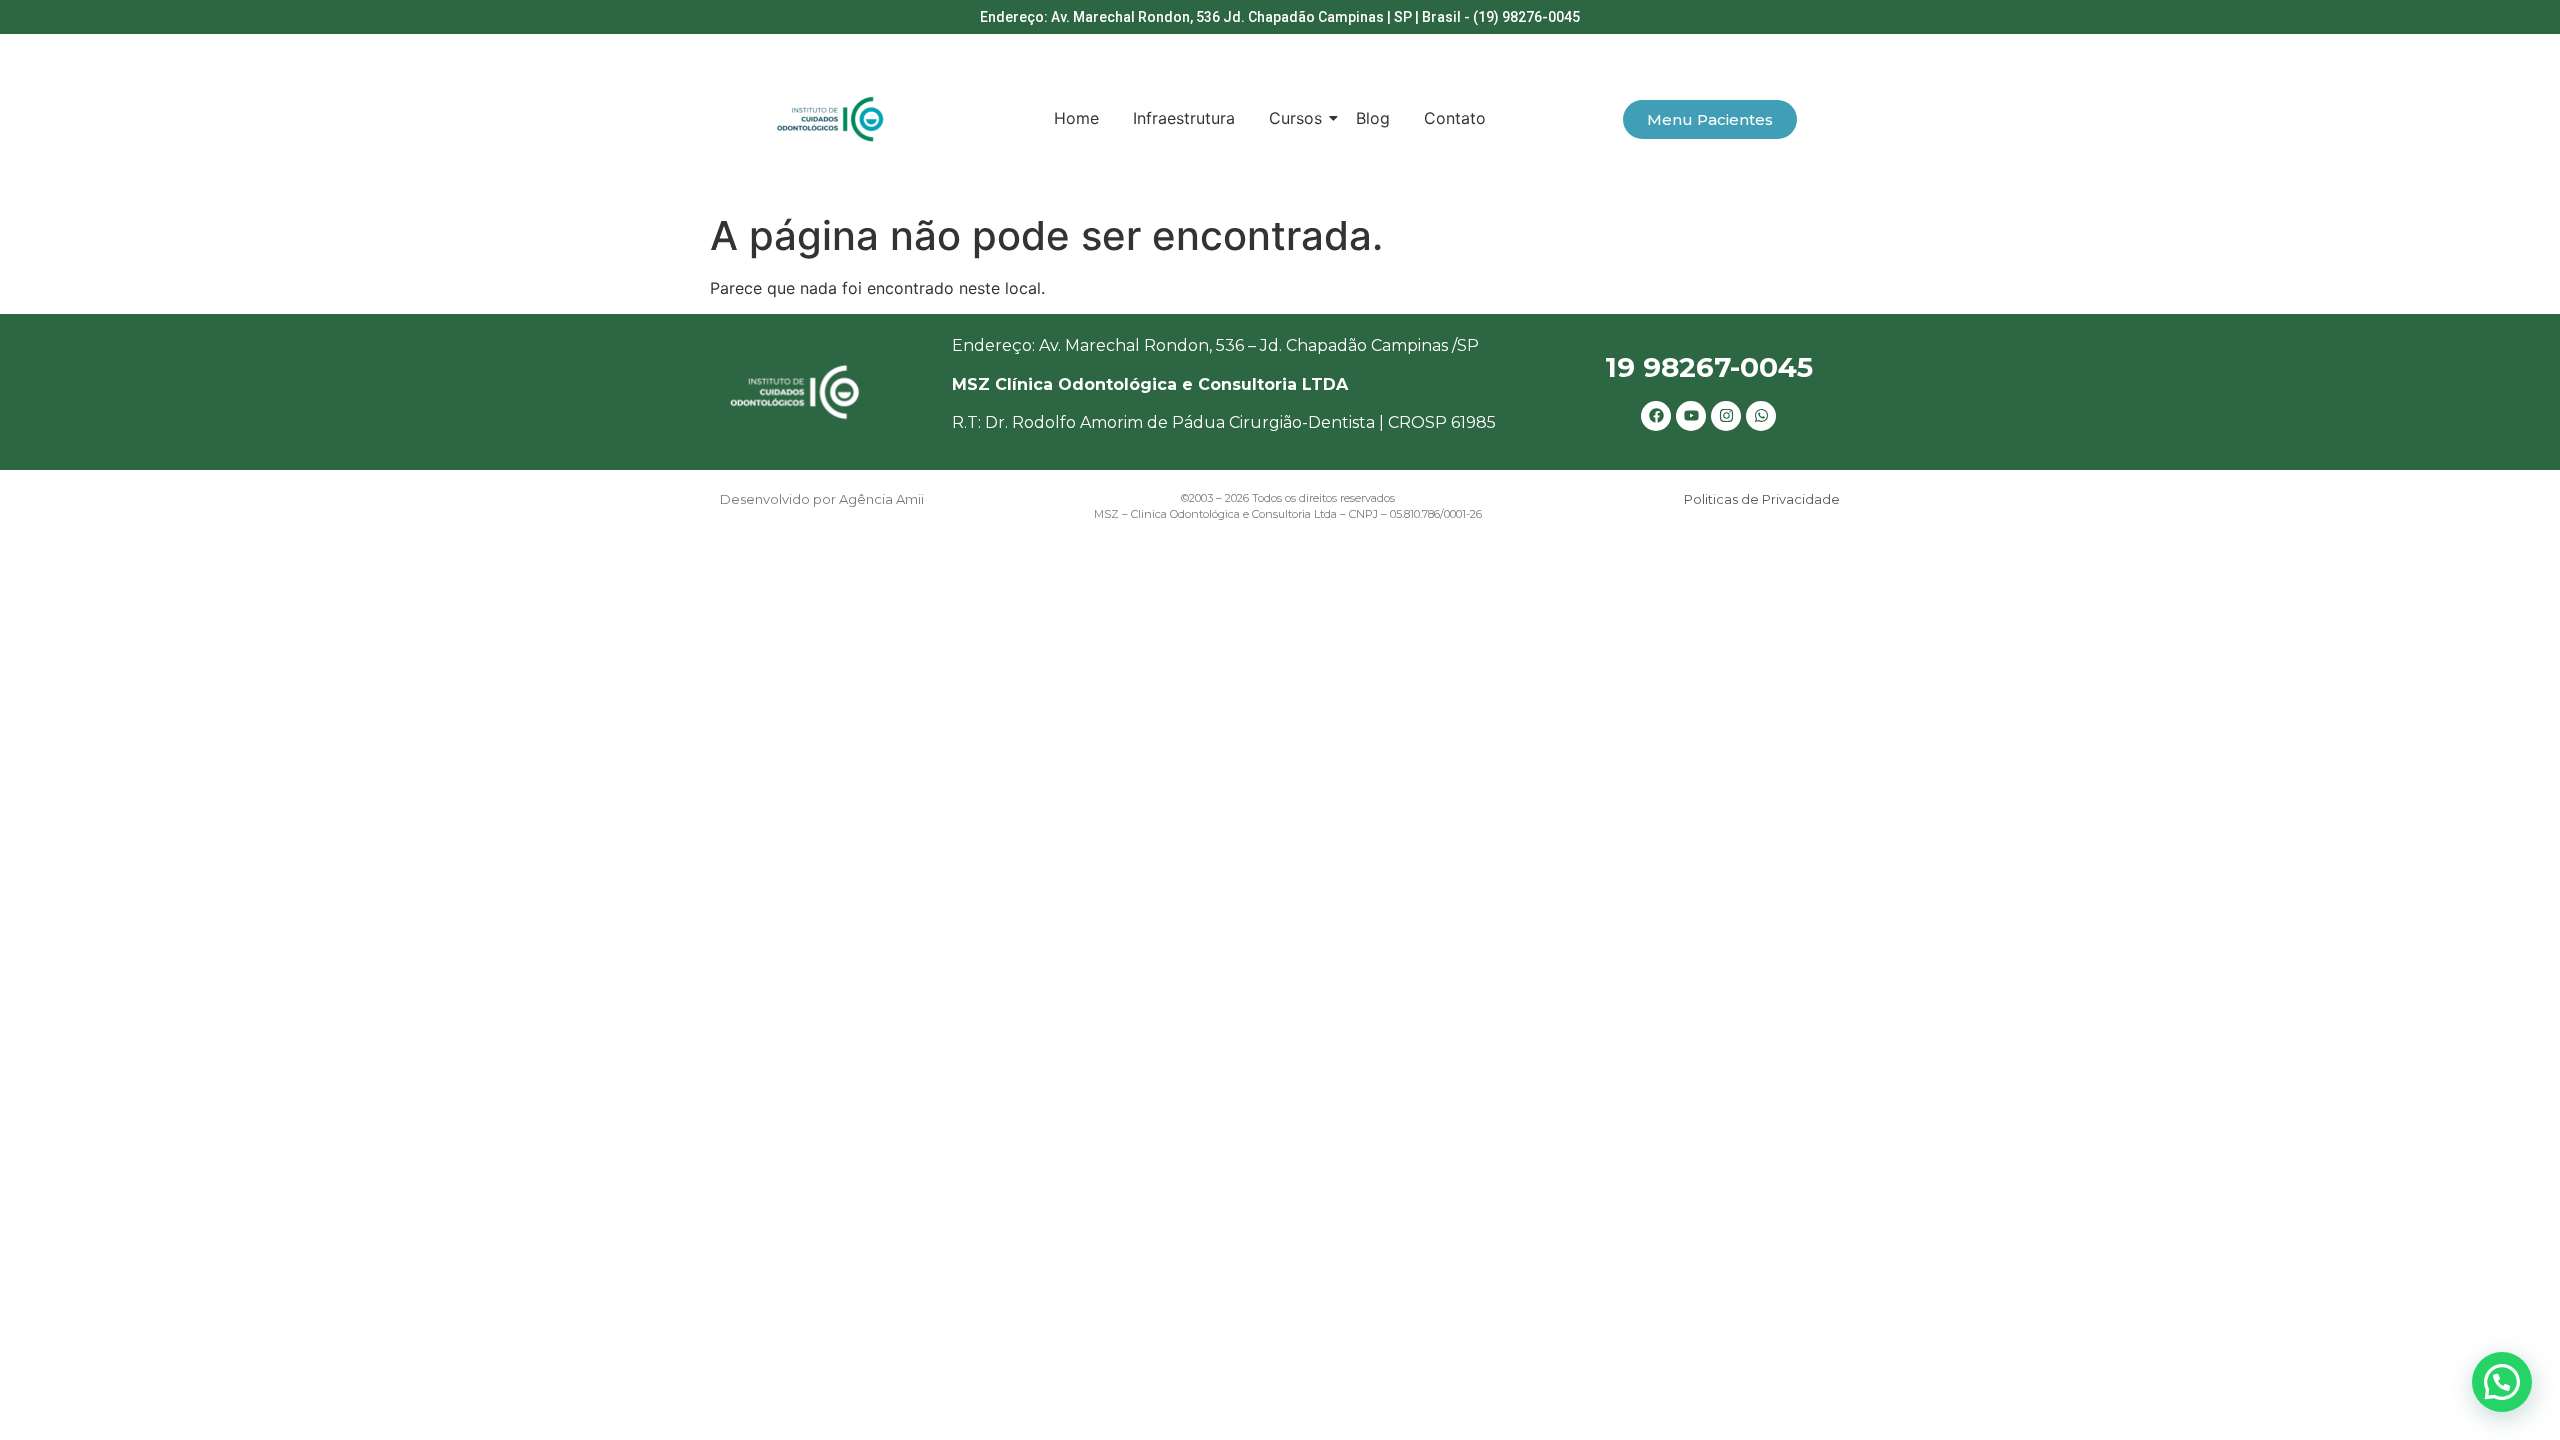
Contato (1455, 118)
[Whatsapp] (1761, 416)
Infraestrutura (1184, 118)
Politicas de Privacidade (1762, 499)
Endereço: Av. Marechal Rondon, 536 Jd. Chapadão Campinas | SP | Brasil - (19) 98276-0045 (1280, 17)
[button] (2502, 1382)
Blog (1373, 118)
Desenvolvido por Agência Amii (822, 499)
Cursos (1295, 118)
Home (1076, 118)
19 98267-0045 (1709, 367)
